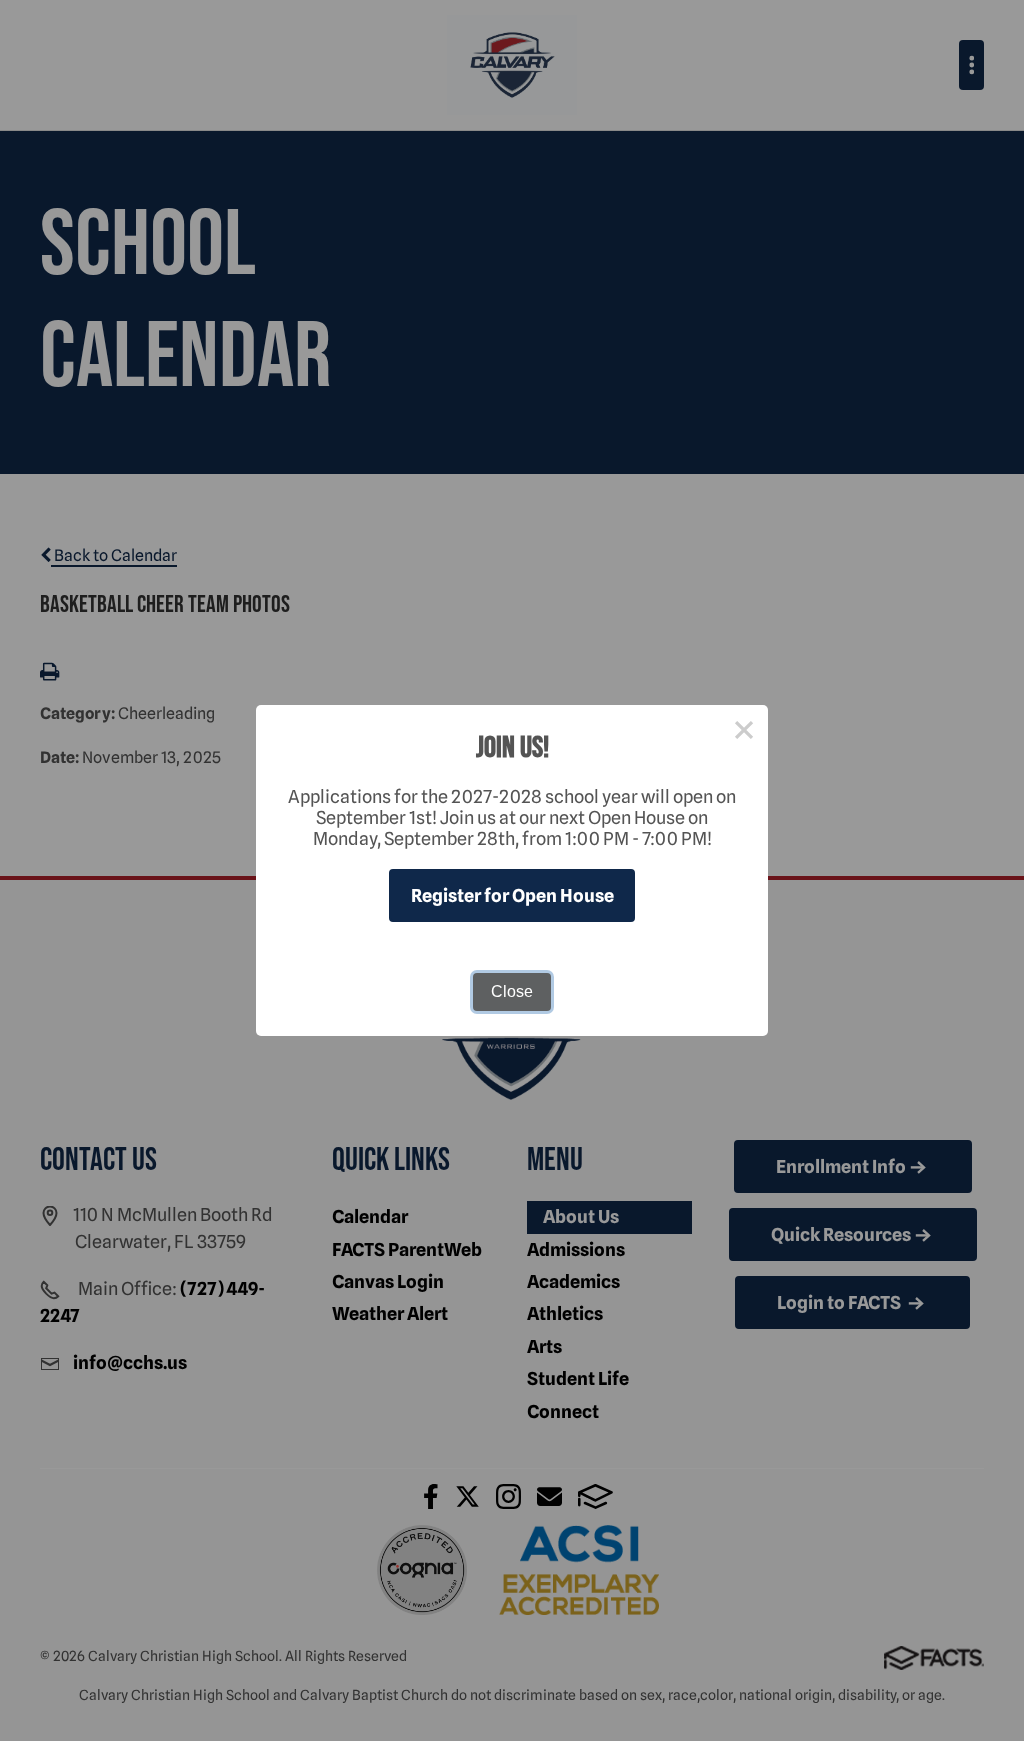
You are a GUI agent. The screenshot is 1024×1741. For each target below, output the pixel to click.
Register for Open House (512, 895)
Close (512, 991)
